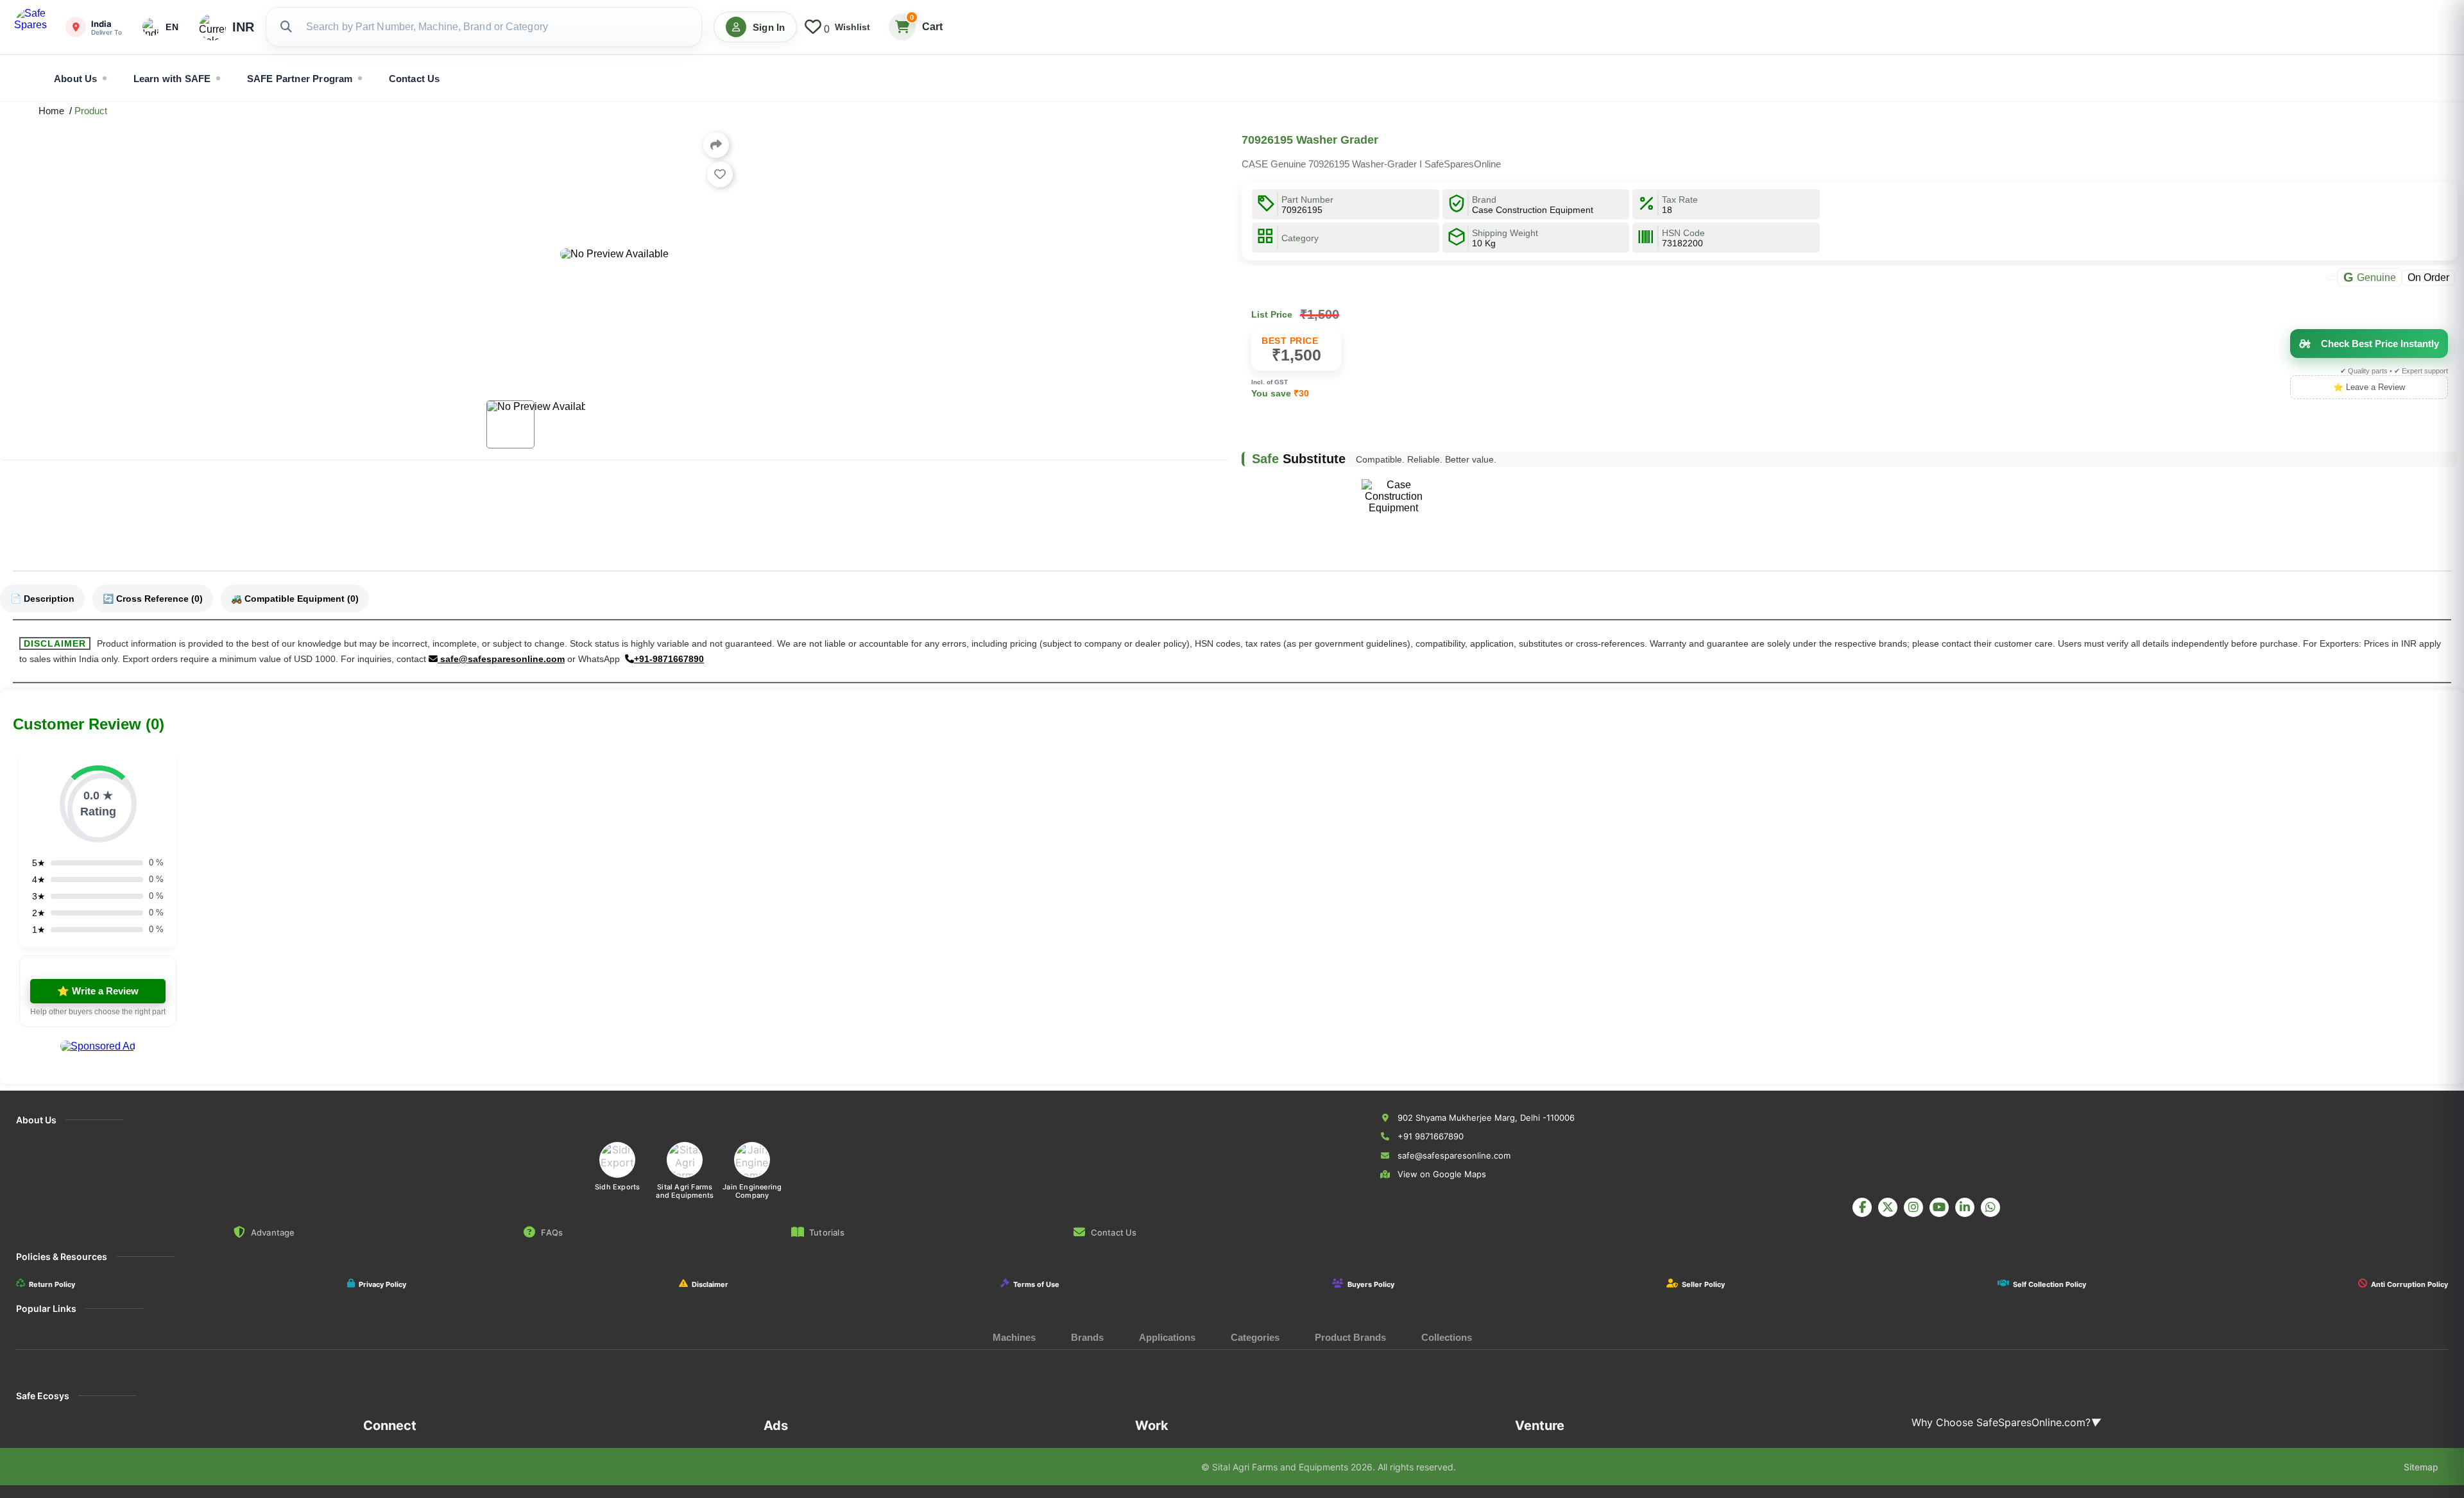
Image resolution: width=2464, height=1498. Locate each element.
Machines (1014, 1337)
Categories (1255, 1337)
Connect (390, 1426)
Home (54, 111)
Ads (776, 1426)
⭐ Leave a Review (2369, 387)
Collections (1447, 1337)
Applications (1167, 1337)
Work (1152, 1426)
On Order (2428, 277)
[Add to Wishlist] (720, 174)
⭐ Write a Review (98, 991)
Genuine (2370, 277)
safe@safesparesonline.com (501, 659)
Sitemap (2421, 1467)
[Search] (286, 27)
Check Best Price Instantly (2380, 344)
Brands (1087, 1337)
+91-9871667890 (669, 659)
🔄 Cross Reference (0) (153, 599)
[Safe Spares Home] (33, 27)
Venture (1540, 1426)
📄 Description (42, 599)
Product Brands (1350, 1337)
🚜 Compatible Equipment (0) (295, 599)
